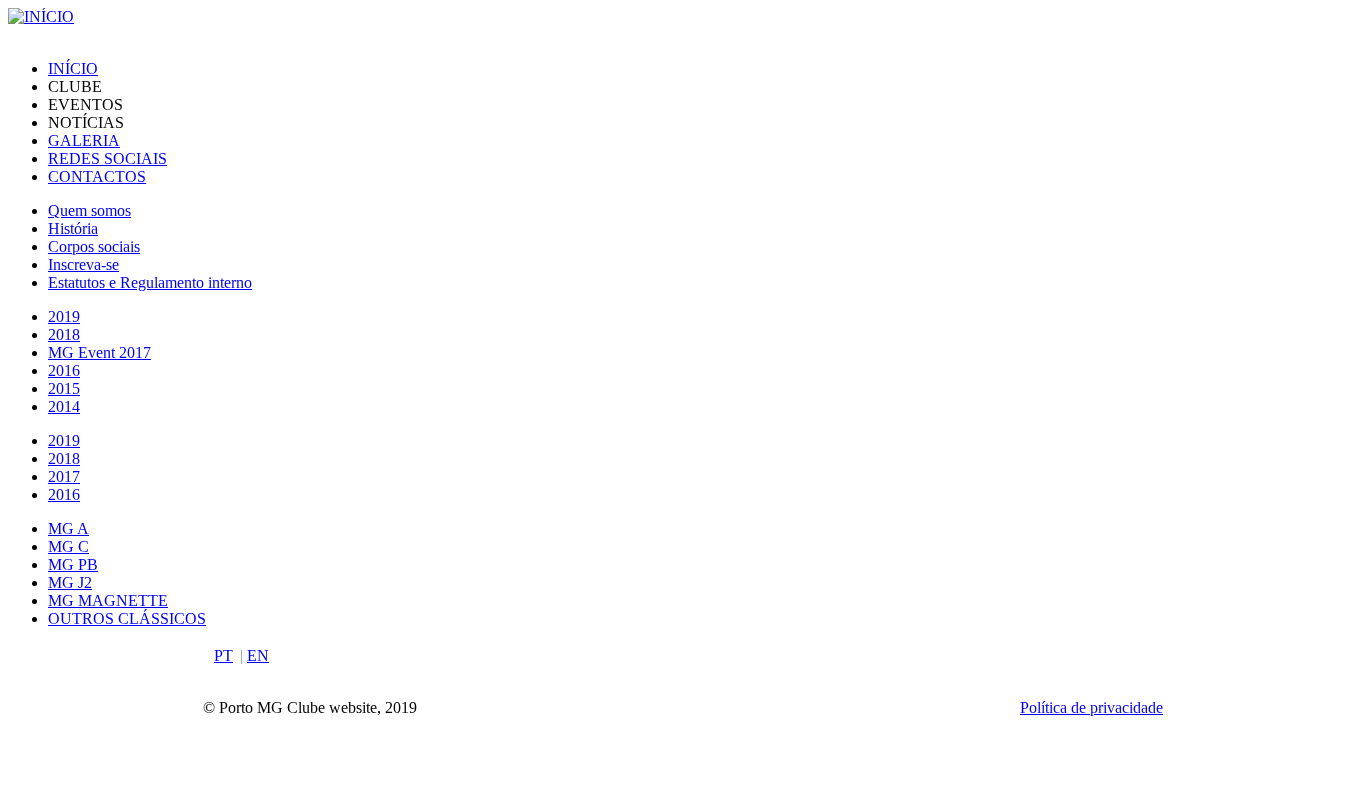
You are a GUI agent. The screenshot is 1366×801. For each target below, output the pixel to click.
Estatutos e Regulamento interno (150, 282)
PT (223, 655)
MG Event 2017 (99, 352)
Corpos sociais (94, 246)
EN (258, 655)
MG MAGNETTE (108, 600)
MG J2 (70, 582)
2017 (64, 476)
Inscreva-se (83, 264)
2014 (64, 406)
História (73, 228)
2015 (64, 388)
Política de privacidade (1091, 707)
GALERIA (84, 140)
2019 (64, 316)
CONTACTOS (97, 176)
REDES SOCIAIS (107, 158)
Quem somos (89, 210)
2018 (64, 334)
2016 (64, 370)
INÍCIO (73, 68)
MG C (68, 546)
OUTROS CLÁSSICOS (127, 618)
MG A (68, 528)
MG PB (73, 564)
